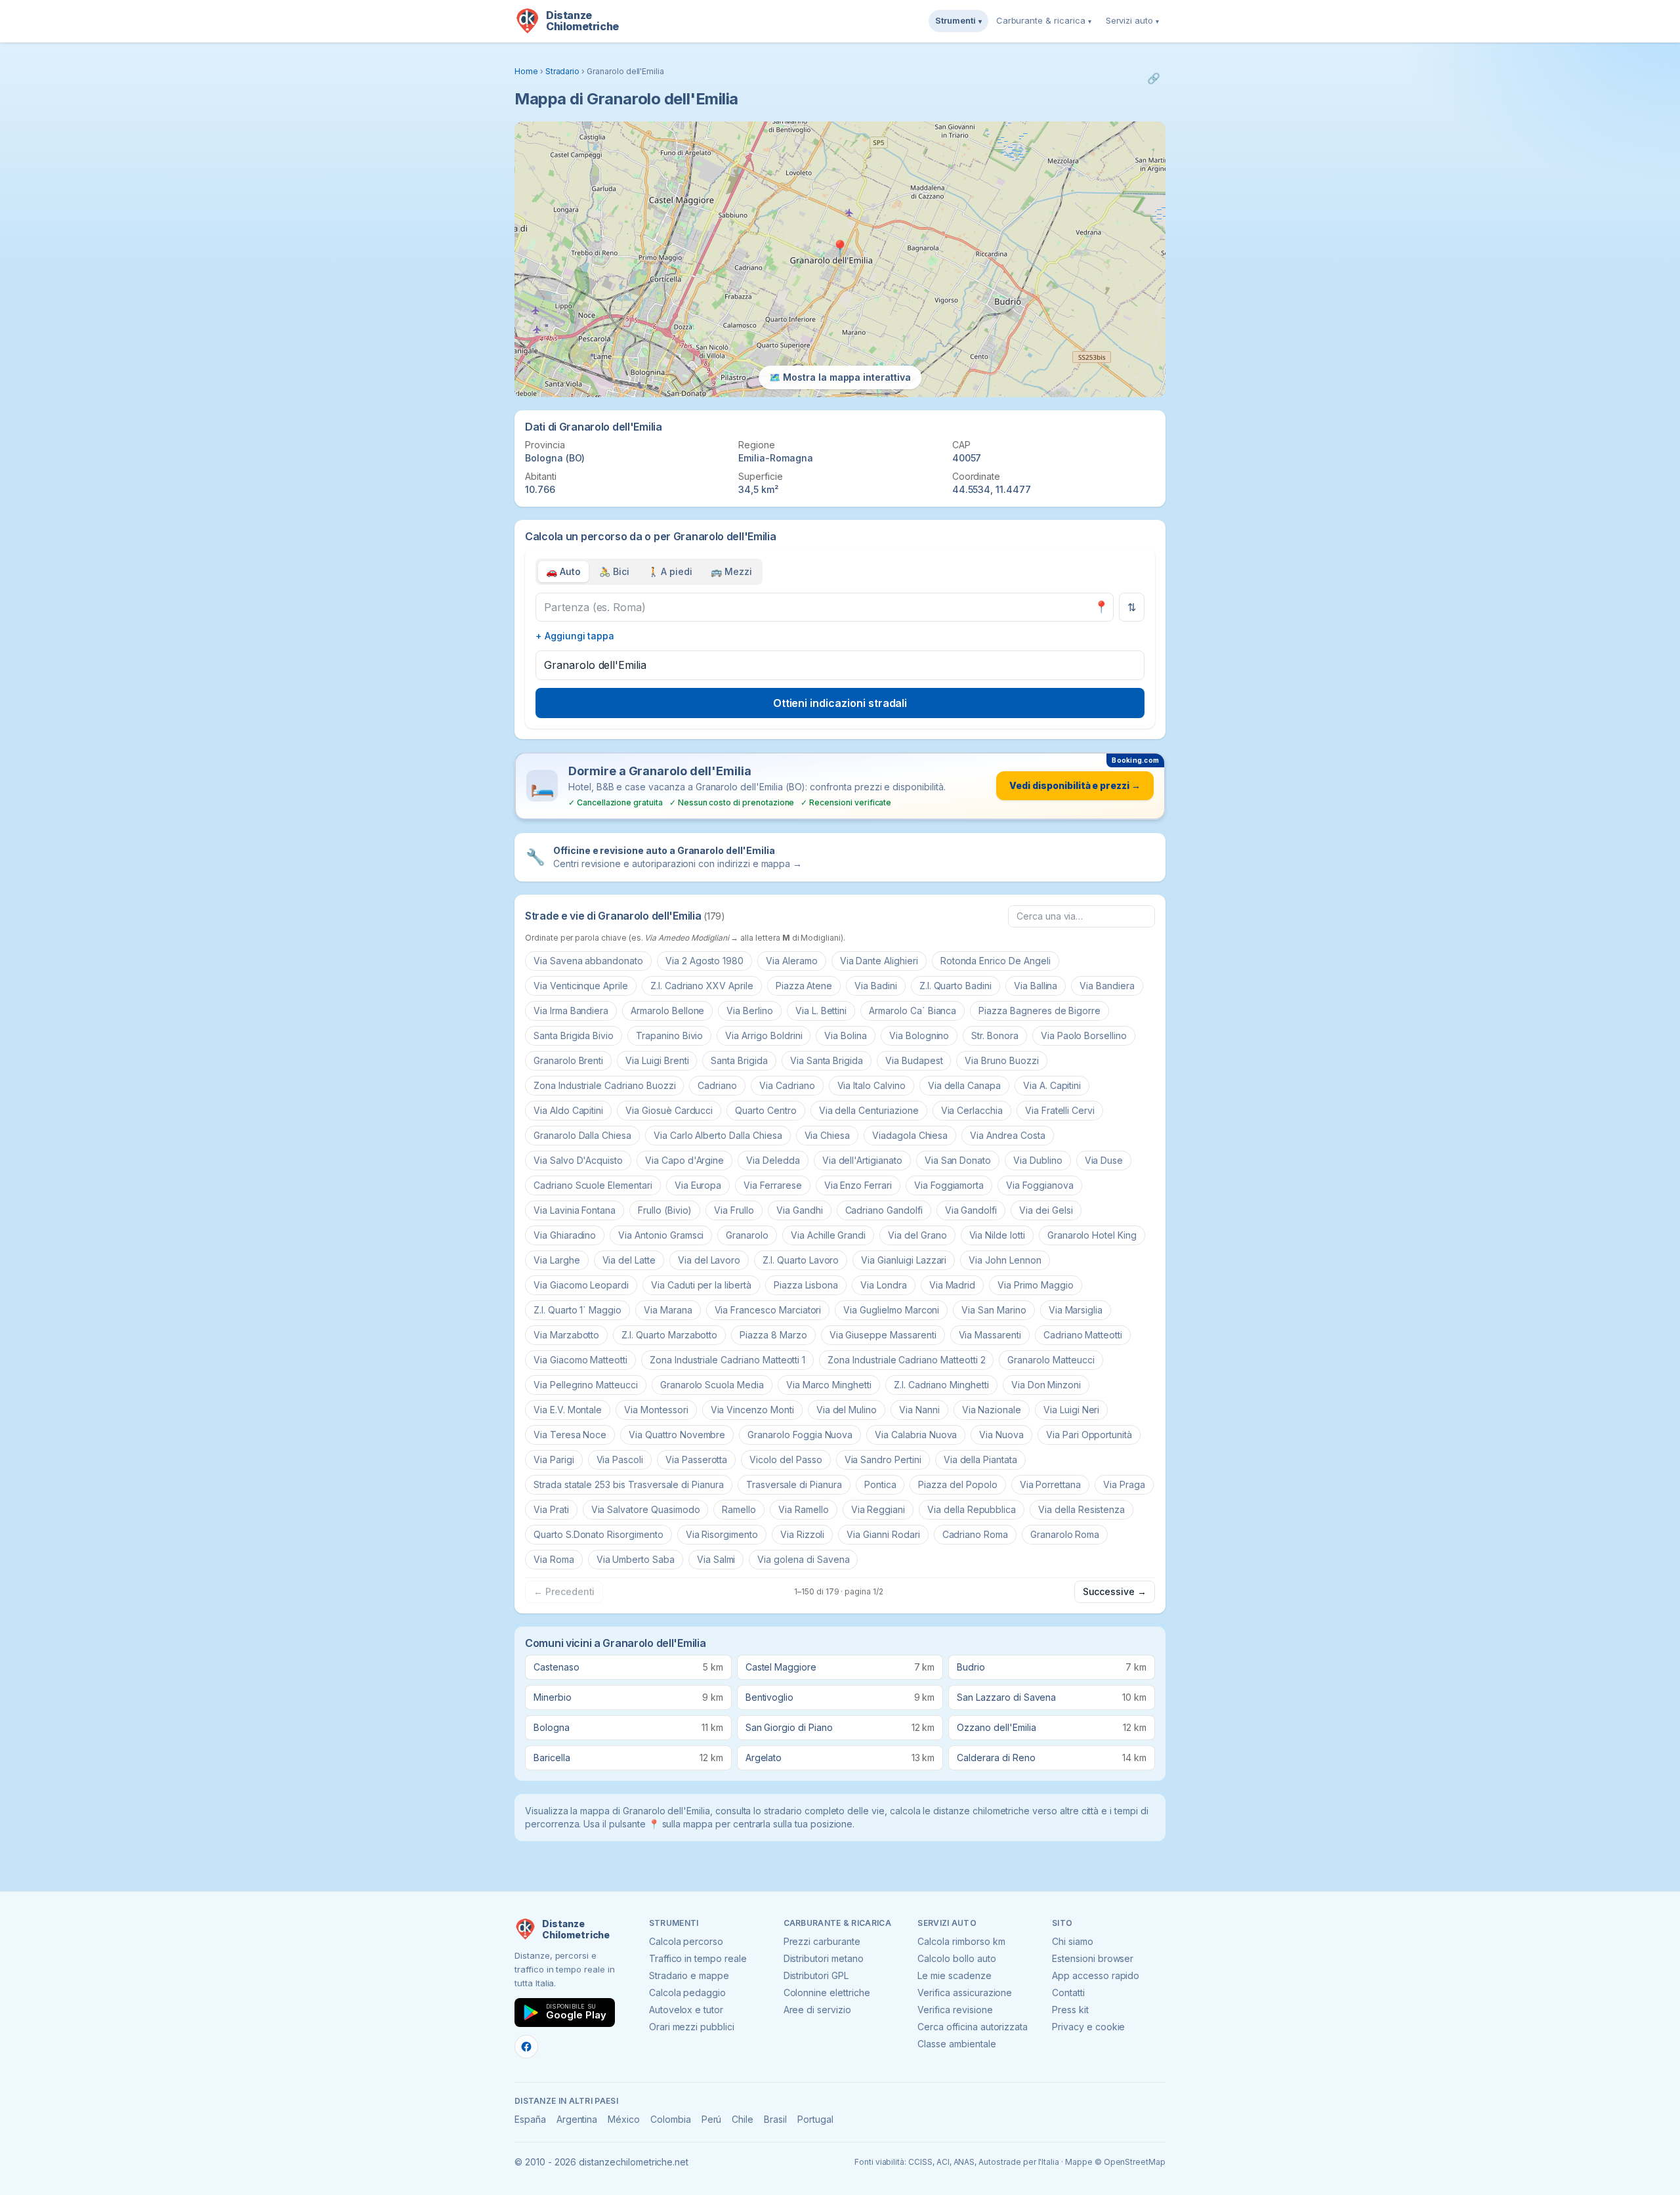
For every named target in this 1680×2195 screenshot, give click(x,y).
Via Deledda (773, 1160)
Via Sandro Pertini (883, 1460)
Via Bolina (846, 1035)
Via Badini (876, 986)
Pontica (880, 1484)
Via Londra (884, 1285)
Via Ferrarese (772, 1185)
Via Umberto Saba (636, 1559)
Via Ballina (1036, 986)
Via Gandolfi (971, 1210)
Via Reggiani (878, 1509)
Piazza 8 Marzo (773, 1335)
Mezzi (731, 571)
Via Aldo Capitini (568, 1110)
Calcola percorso (686, 1941)
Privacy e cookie (1088, 2027)
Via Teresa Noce (570, 1435)
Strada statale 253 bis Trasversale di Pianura (629, 1484)
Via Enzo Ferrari (858, 1185)
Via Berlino (749, 1011)
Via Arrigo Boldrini (764, 1035)
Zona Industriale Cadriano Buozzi (604, 1085)
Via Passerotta (696, 1460)
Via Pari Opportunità (1089, 1435)
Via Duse (1104, 1160)
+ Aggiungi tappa (575, 636)
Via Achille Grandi (828, 1235)
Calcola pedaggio (687, 1993)
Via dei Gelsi (1046, 1210)
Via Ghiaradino (565, 1235)
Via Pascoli (620, 1460)
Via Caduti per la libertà (701, 1285)
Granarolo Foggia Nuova (800, 1435)
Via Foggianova (1039, 1185)
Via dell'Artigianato (862, 1160)
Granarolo (747, 1235)
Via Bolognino (919, 1035)
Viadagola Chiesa (910, 1135)
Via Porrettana (1050, 1484)
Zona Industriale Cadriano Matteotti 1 (727, 1360)
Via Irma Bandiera (571, 1011)
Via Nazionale (992, 1410)
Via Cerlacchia (972, 1110)
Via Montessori (656, 1410)
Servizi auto (1132, 20)
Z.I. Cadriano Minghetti (941, 1385)
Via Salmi (716, 1559)
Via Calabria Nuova (916, 1435)
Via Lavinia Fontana (575, 1210)
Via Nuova (1001, 1435)
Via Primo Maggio (1035, 1285)
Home (526, 71)
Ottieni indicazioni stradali (840, 703)
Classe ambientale (956, 2044)
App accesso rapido (1096, 1975)
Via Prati (551, 1509)
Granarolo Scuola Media (712, 1385)
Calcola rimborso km (961, 1941)
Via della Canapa (964, 1085)
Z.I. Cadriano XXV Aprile (702, 986)
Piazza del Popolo (957, 1484)
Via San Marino (994, 1310)
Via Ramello (803, 1509)
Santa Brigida (739, 1060)
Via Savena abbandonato (588, 961)
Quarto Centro (766, 1110)
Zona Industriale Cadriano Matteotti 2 (906, 1360)
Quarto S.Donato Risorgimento (598, 1534)
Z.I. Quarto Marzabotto (669, 1335)
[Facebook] (526, 2047)
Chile (743, 2119)
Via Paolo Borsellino (1084, 1035)
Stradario (563, 71)
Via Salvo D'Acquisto (578, 1160)
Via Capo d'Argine (684, 1160)
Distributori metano (824, 1958)
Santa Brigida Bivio (574, 1035)
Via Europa (698, 1185)
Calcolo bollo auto (956, 1958)
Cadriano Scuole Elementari (593, 1185)
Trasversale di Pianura (794, 1484)
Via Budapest (914, 1060)
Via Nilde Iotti (997, 1235)
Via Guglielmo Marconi (891, 1310)
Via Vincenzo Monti (752, 1410)
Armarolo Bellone (667, 1011)
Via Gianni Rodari (883, 1534)
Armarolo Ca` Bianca (913, 1011)
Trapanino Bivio (669, 1035)
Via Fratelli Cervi (1060, 1110)
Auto (563, 571)
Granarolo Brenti (568, 1060)
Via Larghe (557, 1260)
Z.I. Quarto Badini (955, 986)
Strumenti (958, 20)
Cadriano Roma (975, 1534)
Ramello (739, 1509)
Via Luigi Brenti (657, 1060)
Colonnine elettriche (827, 1993)
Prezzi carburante (822, 1941)
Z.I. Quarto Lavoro (801, 1260)
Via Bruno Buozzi (1001, 1060)
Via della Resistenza (1081, 1509)
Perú (712, 2119)
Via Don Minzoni (1046, 1385)
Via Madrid (953, 1285)
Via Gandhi (800, 1210)
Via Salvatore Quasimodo (646, 1509)
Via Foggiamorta (949, 1185)
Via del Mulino (847, 1410)
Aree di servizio (817, 2010)
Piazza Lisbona (806, 1285)
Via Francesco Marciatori (768, 1310)
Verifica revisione (955, 2010)
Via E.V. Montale (568, 1410)
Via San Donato (958, 1160)
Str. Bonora (995, 1035)
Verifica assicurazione (965, 1993)
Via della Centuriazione (869, 1110)
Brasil (775, 2119)
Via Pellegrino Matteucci (586, 1385)
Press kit (1070, 2010)
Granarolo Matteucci (1051, 1360)
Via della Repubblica (972, 1509)
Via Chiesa (828, 1135)
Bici (614, 571)
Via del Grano (917, 1235)
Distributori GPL (816, 1975)
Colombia (671, 2119)
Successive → (1115, 1591)
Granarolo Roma (1065, 1534)
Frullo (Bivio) (665, 1210)
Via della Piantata (980, 1460)
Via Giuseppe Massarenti (883, 1335)
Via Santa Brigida (827, 1060)
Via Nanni (919, 1410)
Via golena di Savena (803, 1559)
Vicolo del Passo (786, 1460)
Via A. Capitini (1052, 1085)
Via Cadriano (787, 1085)
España (530, 2119)
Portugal (815, 2119)
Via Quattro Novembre (677, 1435)
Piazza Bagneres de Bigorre (1039, 1011)
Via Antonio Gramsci (661, 1235)
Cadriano (717, 1085)
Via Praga (1124, 1484)
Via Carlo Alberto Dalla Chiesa (718, 1135)
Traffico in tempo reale (698, 1958)
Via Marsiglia (1076, 1310)
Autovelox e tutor (686, 2010)
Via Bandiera (1107, 986)
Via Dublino (1038, 1160)
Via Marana (668, 1310)
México (624, 2119)
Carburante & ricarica (1044, 20)
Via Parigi (554, 1460)
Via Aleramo (791, 961)
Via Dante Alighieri (879, 961)
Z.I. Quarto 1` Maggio (577, 1310)
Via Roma (554, 1559)
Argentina (577, 2119)
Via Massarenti (990, 1335)
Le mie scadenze (954, 1975)
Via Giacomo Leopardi (581, 1285)
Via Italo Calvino (871, 1085)
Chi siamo (1073, 1941)
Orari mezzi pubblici (692, 2027)
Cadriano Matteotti (1083, 1335)
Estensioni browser (1093, 1958)
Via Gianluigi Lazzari (904, 1260)
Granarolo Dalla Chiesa (582, 1135)
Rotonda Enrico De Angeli (996, 961)
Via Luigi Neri (1071, 1410)
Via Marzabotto (566, 1335)
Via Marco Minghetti (829, 1385)
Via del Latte (629, 1260)
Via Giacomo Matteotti (580, 1360)
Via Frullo (734, 1210)
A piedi (670, 571)
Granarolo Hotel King (1092, 1235)
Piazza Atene (804, 986)
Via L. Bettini (821, 1011)
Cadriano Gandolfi (884, 1210)
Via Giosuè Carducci (669, 1110)
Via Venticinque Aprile (581, 986)
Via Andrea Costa (1007, 1135)
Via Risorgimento (722, 1534)
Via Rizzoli (802, 1534)
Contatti (1068, 1993)
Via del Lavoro (709, 1260)
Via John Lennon (1005, 1260)
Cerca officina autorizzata (973, 2027)
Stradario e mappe (689, 1975)
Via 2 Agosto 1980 (704, 961)
